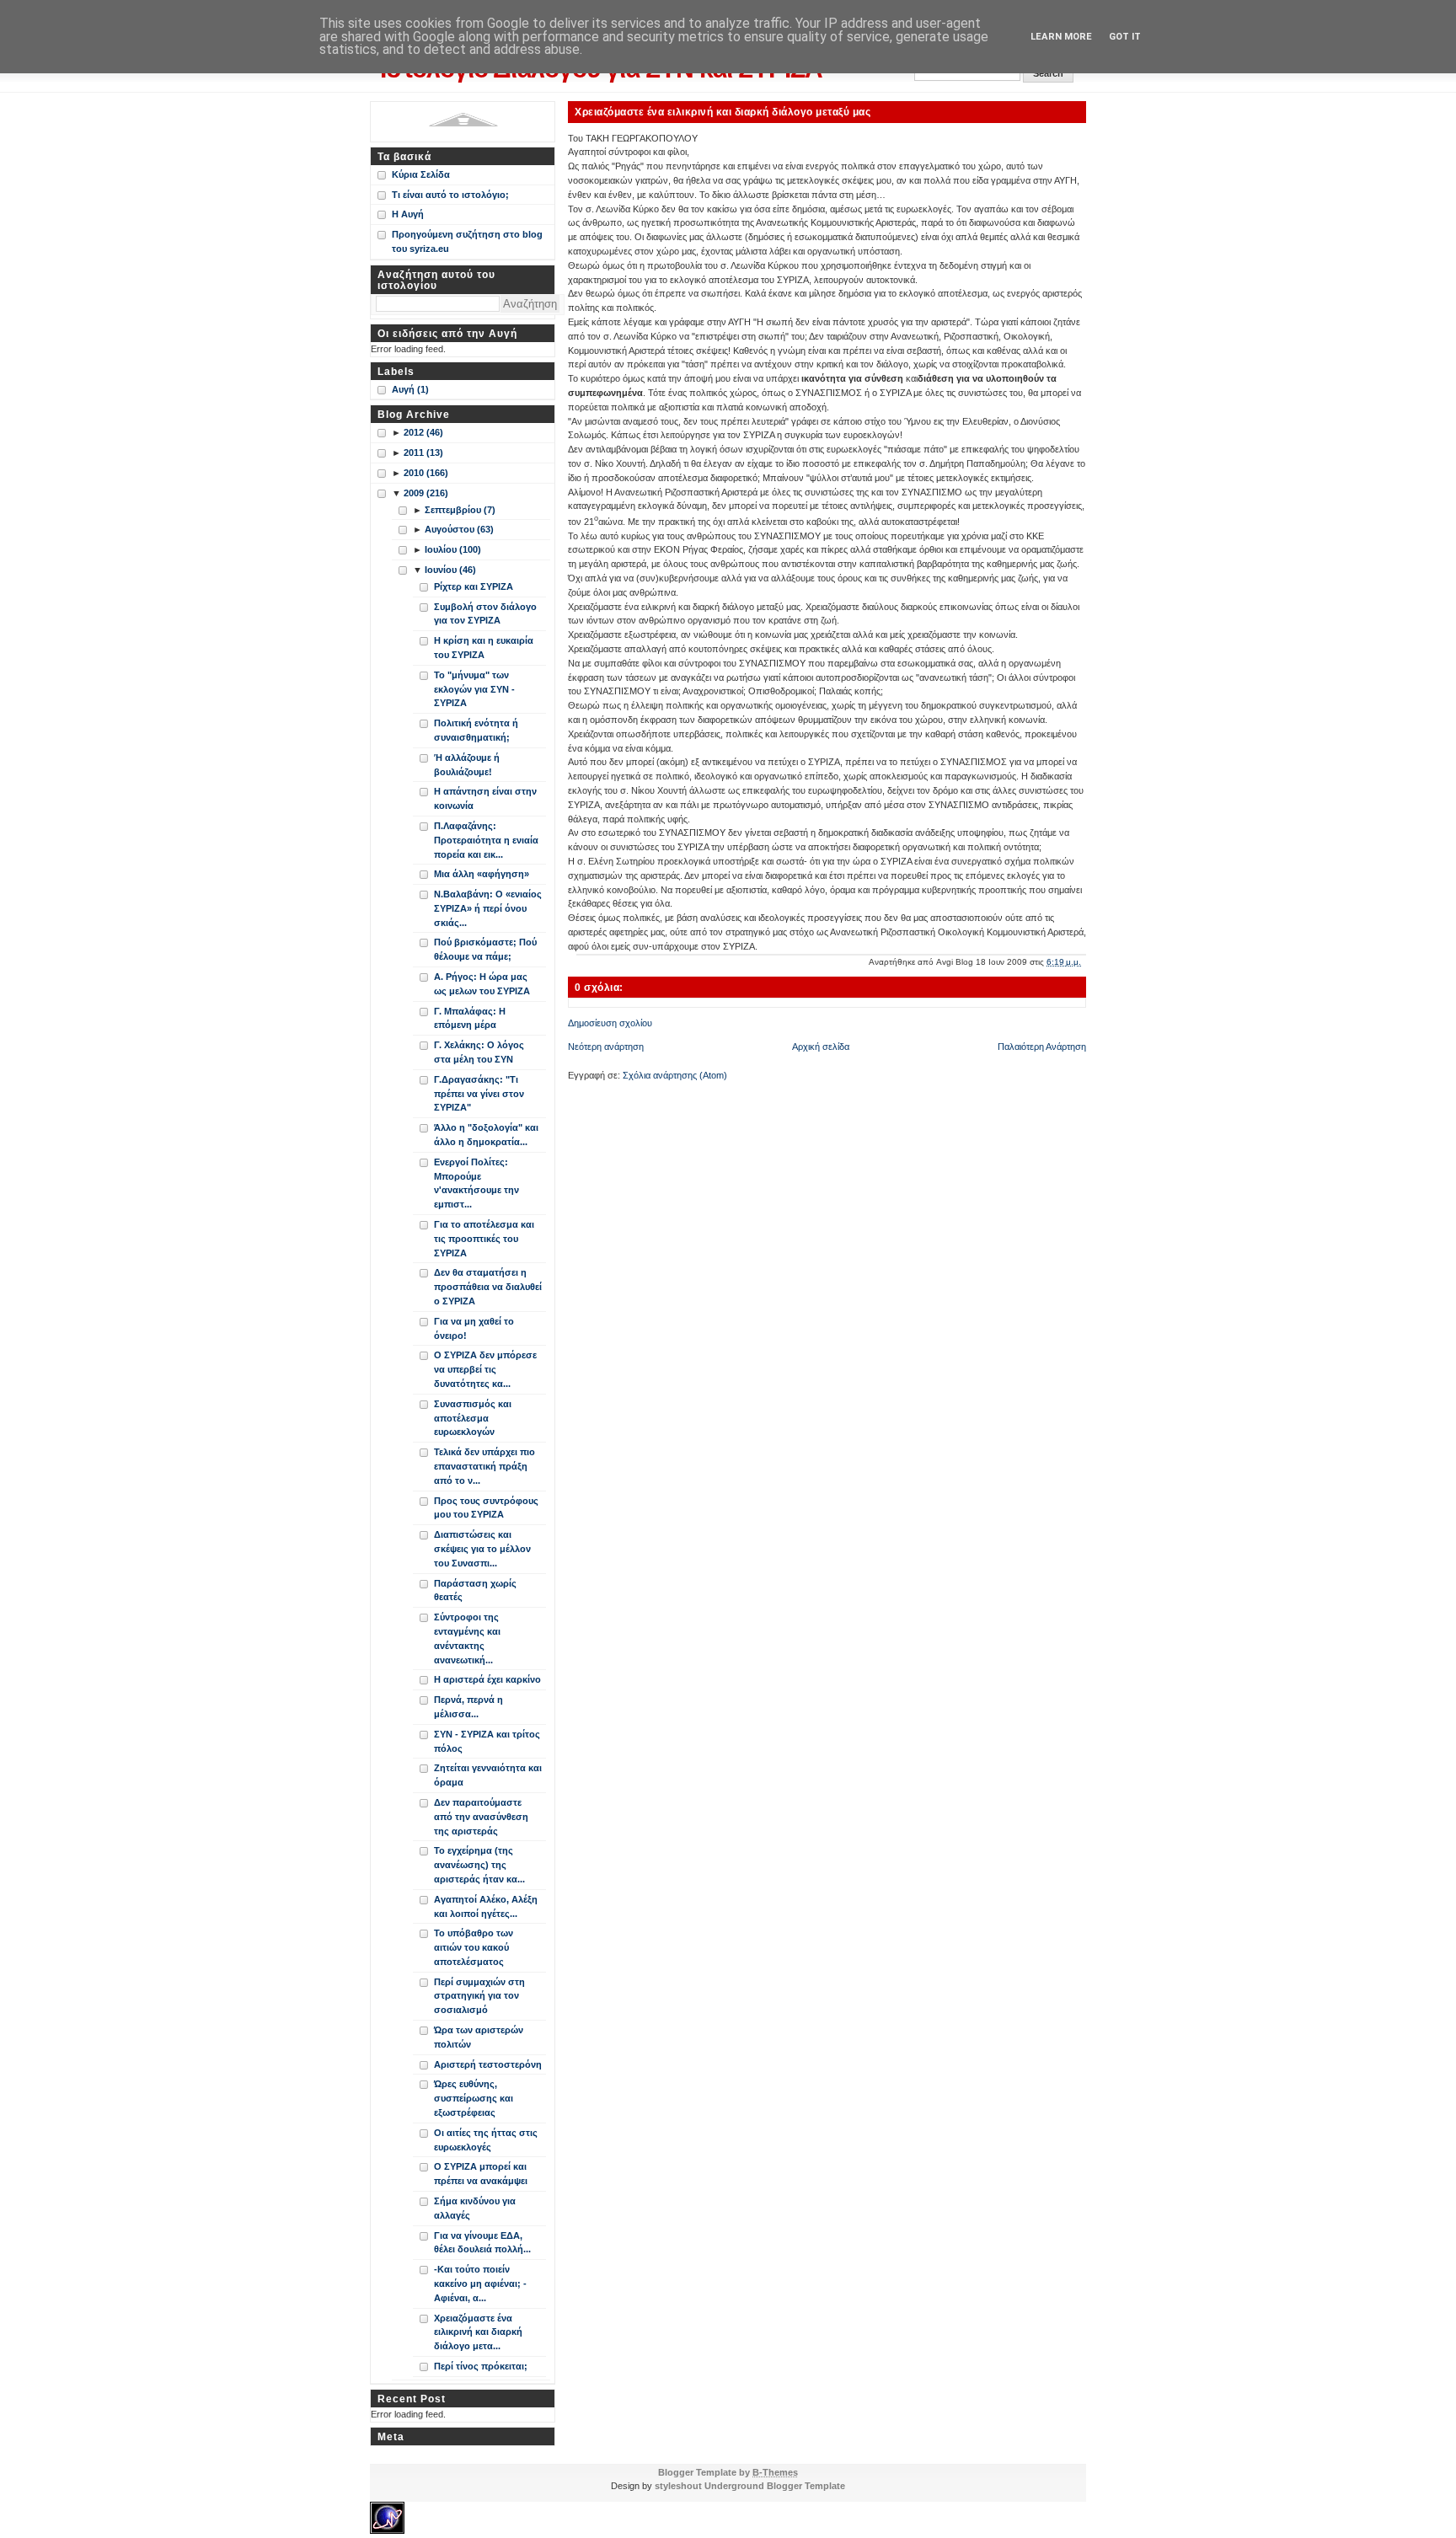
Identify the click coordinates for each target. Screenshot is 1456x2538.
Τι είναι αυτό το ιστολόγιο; (450, 195)
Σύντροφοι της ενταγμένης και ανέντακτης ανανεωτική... (467, 1638)
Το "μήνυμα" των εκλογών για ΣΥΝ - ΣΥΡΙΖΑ (474, 689)
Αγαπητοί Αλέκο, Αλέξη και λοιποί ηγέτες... (486, 1906)
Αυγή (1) (410, 389)
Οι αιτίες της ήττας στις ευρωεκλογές (486, 2140)
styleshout (678, 2486)
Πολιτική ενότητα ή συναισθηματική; (476, 730)
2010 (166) (426, 473)
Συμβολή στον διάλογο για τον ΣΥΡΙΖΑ (485, 614)
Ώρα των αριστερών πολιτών (479, 2037)
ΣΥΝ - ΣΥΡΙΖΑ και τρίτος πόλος (487, 1741)
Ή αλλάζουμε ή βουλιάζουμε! (467, 765)
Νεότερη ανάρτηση (606, 1047)
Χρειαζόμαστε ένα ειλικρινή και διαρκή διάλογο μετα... (478, 2332)
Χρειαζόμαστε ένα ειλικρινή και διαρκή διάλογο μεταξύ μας (723, 112)
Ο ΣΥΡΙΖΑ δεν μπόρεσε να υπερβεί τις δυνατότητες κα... (485, 1369)
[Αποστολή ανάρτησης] (1085, 962)
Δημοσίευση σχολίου (610, 1023)
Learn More (1061, 37)
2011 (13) (423, 452)
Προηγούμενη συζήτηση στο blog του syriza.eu (467, 241)
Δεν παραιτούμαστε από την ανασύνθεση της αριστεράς (481, 1817)
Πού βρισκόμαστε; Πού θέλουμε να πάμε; (485, 949)
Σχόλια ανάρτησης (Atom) (675, 1075)
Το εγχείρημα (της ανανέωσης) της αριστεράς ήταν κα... (479, 1865)
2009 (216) (426, 493)
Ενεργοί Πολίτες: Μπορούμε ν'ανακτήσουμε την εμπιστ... (476, 1183)
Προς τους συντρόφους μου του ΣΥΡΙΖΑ (486, 1508)
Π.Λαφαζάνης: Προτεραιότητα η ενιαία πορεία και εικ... (486, 840)
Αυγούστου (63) (459, 529)
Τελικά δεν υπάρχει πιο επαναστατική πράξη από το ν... (484, 1466)
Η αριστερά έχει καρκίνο (487, 1679)
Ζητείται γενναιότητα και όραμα (488, 1775)
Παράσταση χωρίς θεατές (475, 1590)
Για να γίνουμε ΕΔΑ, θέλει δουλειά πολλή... (482, 2243)
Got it (1125, 37)
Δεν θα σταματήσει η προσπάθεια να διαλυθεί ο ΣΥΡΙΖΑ (488, 1287)
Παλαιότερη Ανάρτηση (1042, 1047)
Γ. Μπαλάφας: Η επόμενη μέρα (470, 1018)
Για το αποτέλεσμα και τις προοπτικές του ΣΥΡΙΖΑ (484, 1239)
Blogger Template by (728, 2472)
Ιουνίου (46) (450, 570)
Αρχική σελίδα (821, 1047)
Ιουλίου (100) (453, 549)
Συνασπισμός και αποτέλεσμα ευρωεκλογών (473, 1418)
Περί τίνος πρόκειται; (481, 2366)
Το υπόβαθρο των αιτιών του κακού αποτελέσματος (474, 1947)
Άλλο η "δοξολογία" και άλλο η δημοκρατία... (486, 1135)
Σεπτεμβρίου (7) (460, 510)
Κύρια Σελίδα (421, 174)
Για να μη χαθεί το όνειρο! (474, 1328)
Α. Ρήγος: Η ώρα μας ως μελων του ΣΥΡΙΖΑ (482, 984)
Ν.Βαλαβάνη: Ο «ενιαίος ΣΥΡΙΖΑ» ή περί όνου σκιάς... (488, 908)
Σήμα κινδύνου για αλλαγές (475, 2208)
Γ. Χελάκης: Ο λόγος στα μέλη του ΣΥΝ (479, 1052)
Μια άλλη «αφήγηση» (482, 874)
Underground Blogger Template (775, 2486)
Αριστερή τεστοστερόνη (488, 2064)
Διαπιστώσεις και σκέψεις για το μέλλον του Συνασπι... (482, 1549)
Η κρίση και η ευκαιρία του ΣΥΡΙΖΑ (484, 648)
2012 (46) (423, 432)
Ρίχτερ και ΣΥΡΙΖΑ (474, 586)
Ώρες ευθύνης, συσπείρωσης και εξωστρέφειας (474, 2098)
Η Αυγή (408, 214)
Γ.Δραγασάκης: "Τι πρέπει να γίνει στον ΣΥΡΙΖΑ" (479, 1094)
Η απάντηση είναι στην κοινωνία (485, 798)
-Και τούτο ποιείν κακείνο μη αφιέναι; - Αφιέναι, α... (480, 2284)
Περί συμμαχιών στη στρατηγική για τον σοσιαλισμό (479, 1996)
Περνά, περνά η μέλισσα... (468, 1707)
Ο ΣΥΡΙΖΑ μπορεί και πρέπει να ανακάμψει (481, 2174)
